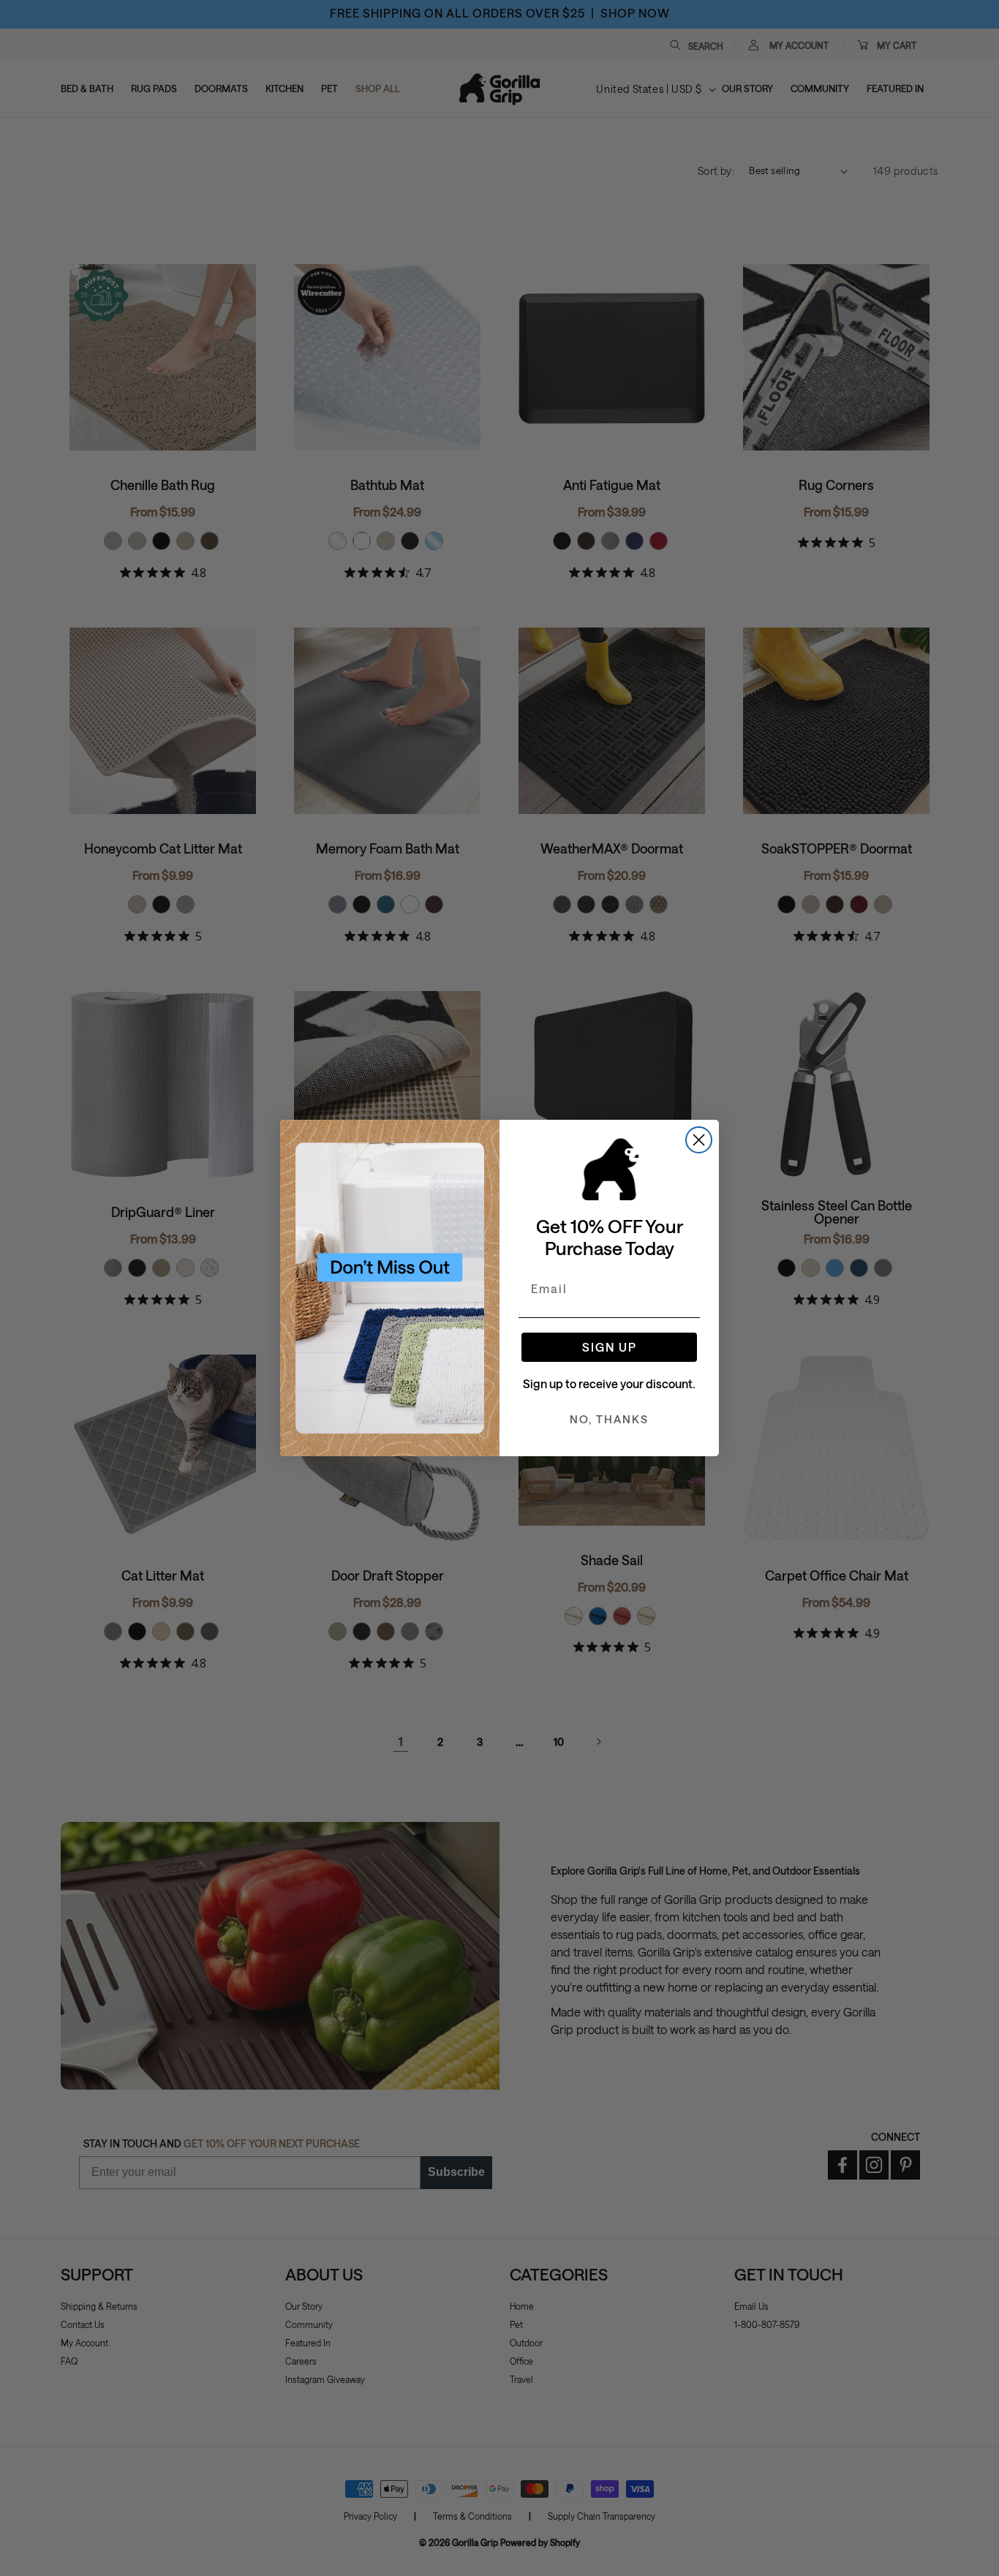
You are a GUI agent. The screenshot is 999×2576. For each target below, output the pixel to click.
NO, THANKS (609, 1419)
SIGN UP (610, 1347)
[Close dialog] (699, 1140)
